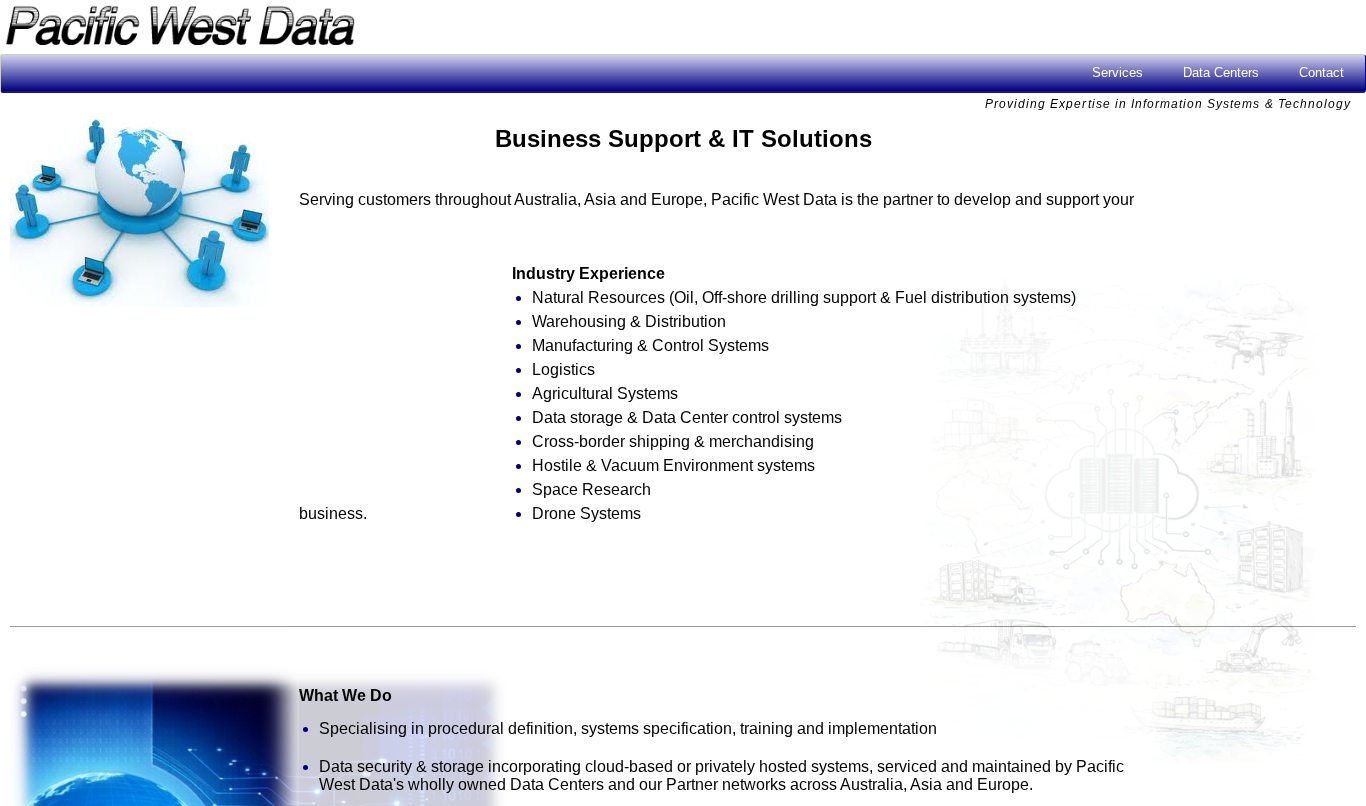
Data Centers (1221, 72)
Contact (1321, 72)
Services (1117, 72)
